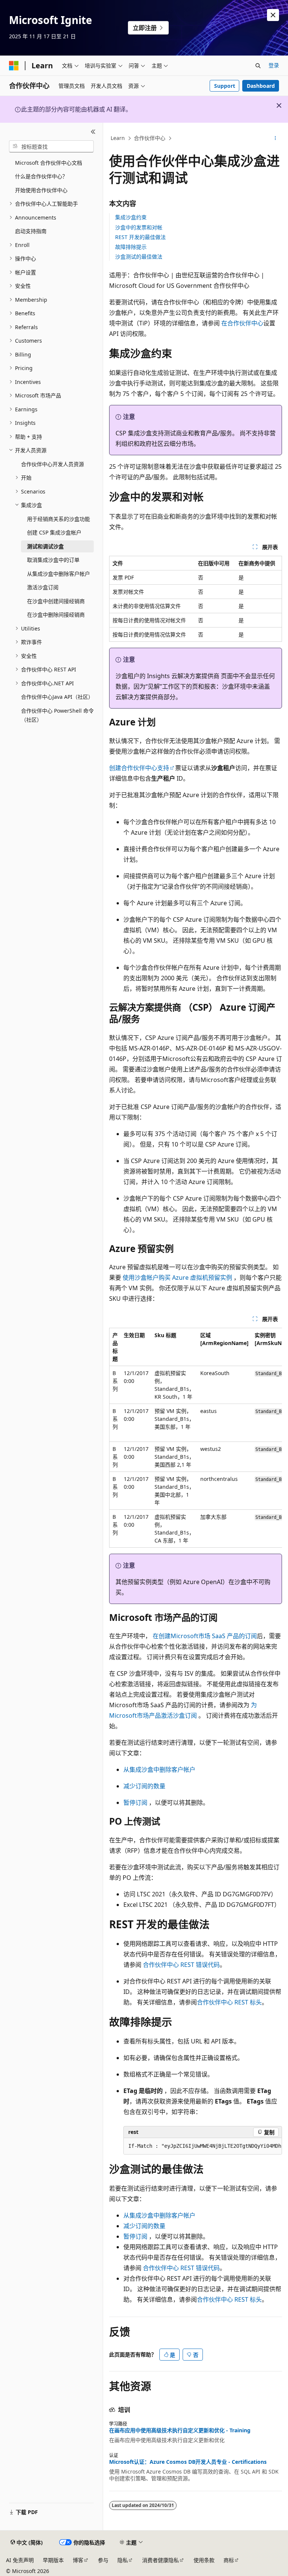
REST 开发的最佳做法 (140, 237)
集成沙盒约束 (131, 217)
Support (225, 86)
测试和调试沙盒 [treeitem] (45, 546)
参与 (103, 2560)
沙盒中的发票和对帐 (139, 227)
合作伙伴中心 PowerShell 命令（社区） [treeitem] (57, 715)
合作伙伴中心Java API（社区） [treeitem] (57, 697)
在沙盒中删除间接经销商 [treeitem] (56, 615)
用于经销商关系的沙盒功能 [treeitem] (58, 519)
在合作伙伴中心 (242, 323)
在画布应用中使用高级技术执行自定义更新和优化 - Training (180, 2430)
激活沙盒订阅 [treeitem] (43, 587)
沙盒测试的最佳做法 (139, 257)
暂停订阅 (135, 1803)
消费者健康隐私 (160, 2560)
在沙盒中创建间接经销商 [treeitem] (56, 601)
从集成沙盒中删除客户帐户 (159, 1769)
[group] (196, 1438)
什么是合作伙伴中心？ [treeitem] (41, 176)
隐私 (123, 2560)
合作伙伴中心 (150, 138)
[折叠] (93, 132)
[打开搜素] (258, 66)
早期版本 (53, 2560)
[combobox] (51, 146)
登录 (274, 65)
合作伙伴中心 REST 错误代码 (181, 1965)
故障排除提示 (131, 247)
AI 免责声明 (20, 2560)
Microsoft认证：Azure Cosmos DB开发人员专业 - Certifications (188, 2462)
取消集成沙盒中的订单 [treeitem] (53, 560)
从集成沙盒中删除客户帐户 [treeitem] (58, 574)
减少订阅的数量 (144, 1786)
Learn (118, 138)
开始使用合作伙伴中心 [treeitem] (41, 190)
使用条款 (204, 2560)
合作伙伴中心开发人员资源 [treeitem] (52, 464)
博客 (78, 2560)
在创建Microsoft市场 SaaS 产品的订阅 (205, 1636)
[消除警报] (273, 15)
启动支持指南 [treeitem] (31, 231)
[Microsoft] (14, 66)
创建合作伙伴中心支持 (139, 768)
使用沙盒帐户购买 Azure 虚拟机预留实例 (177, 1277)
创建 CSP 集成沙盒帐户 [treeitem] (54, 532)
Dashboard (261, 86)
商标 (229, 2560)
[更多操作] (275, 138)
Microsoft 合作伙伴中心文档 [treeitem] (49, 163)
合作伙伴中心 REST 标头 (229, 2002)
